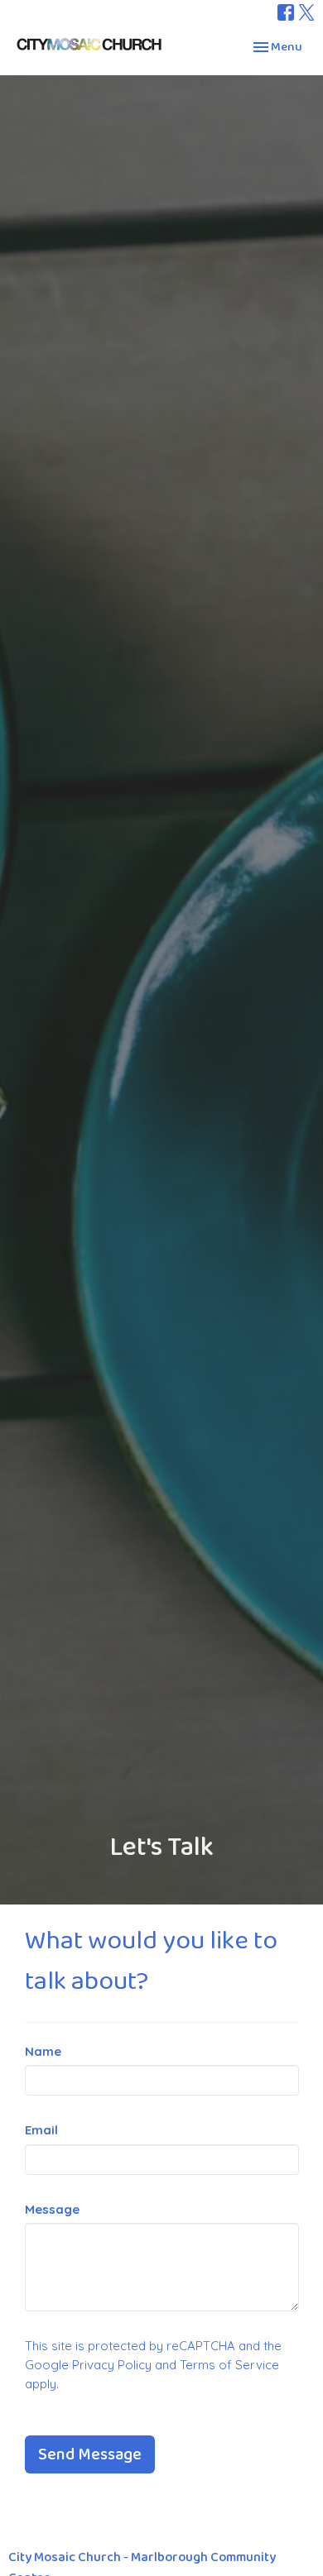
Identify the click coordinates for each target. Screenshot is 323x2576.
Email (41, 2130)
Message (52, 2209)
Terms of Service (229, 2365)
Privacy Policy (112, 2365)
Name (43, 2051)
